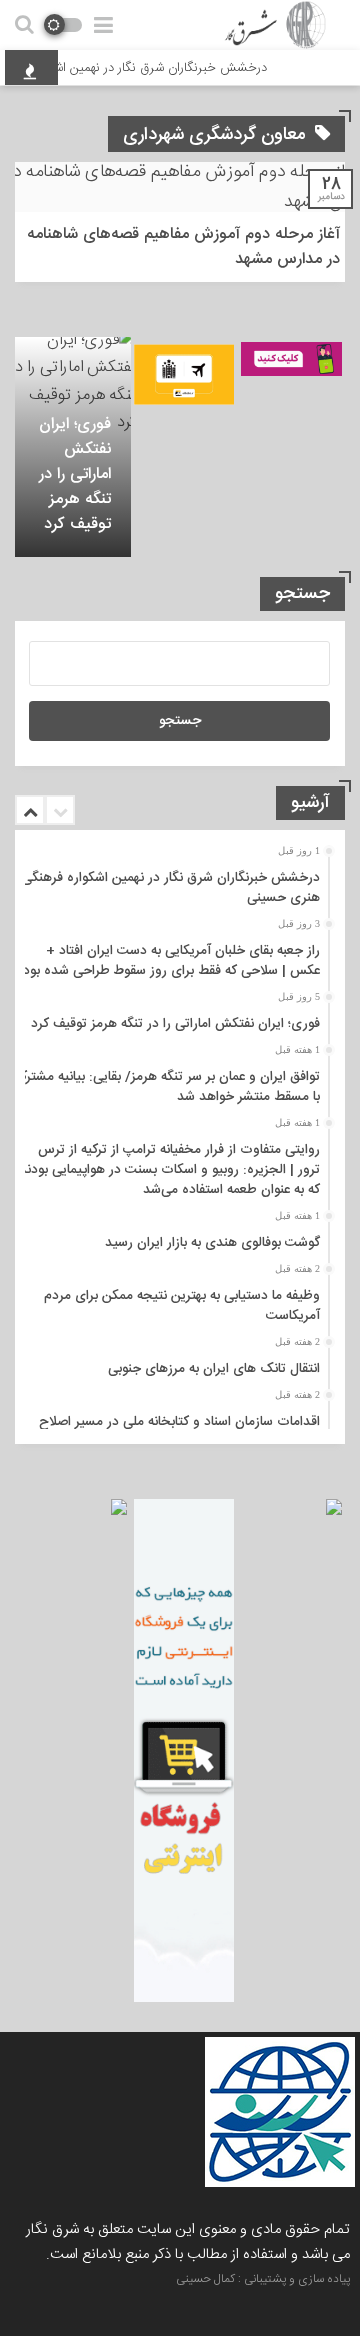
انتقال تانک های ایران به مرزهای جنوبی (214, 1369)
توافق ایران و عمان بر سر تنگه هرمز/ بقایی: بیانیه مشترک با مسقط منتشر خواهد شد (167, 1087)
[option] (73, 447)
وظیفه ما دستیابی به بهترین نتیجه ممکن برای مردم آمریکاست (182, 1306)
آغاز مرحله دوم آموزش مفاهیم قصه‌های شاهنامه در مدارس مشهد (183, 247)
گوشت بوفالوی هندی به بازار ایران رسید (212, 1243)
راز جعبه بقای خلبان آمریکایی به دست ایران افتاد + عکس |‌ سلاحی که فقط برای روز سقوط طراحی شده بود (171, 961)
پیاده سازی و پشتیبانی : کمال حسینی (263, 2279)
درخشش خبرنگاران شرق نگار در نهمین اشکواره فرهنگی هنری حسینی (171, 888)
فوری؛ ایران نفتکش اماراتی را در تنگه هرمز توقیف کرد (75, 474)
